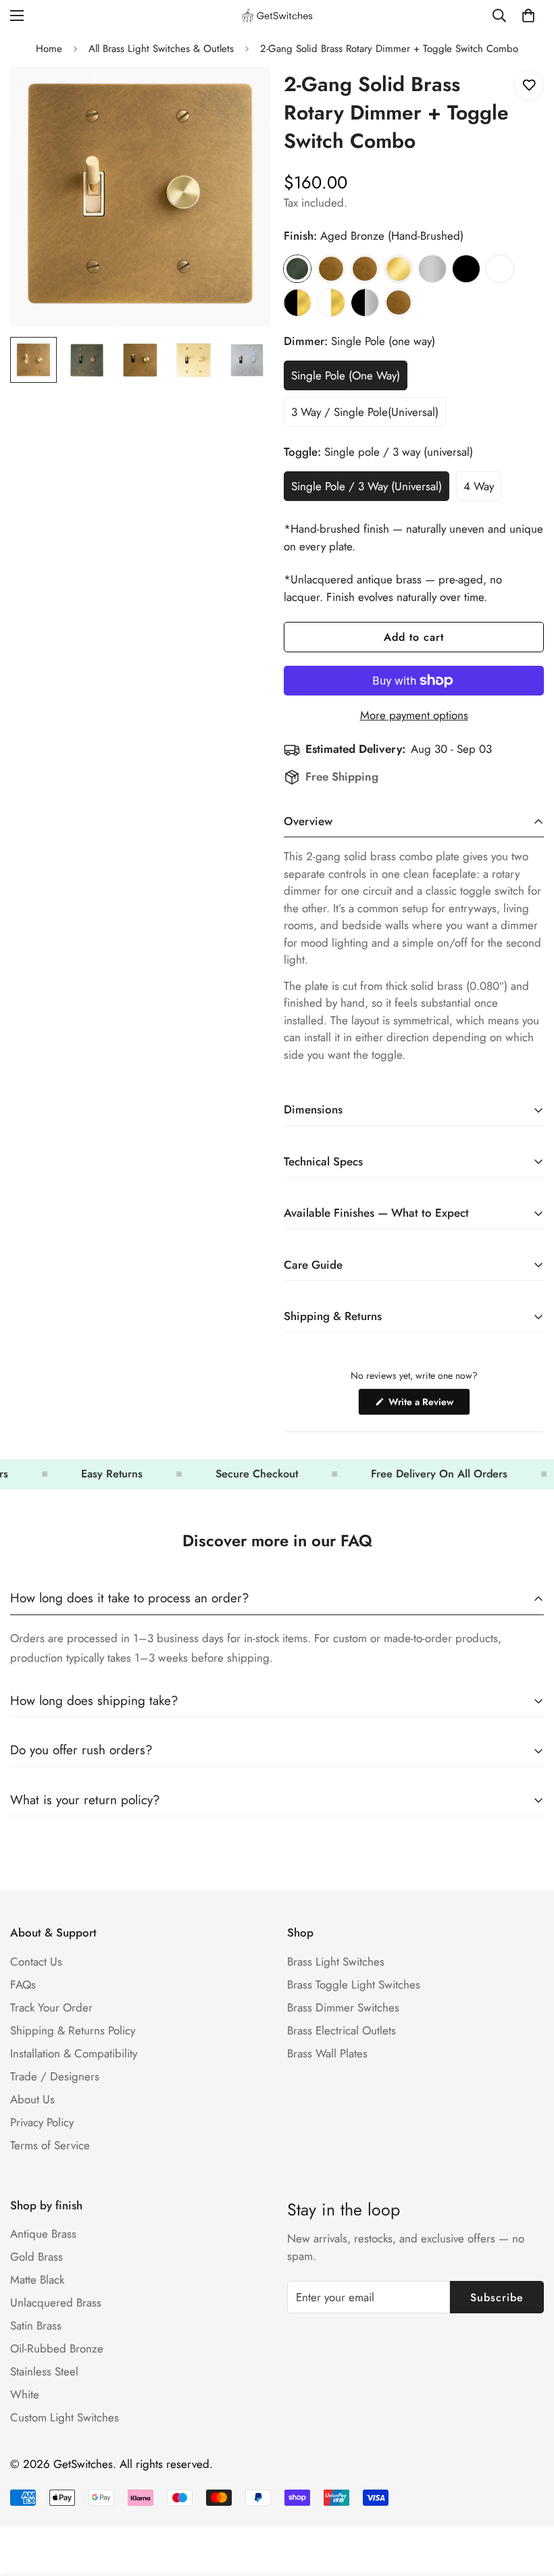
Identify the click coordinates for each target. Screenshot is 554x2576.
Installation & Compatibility (74, 2053)
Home (49, 49)
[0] (528, 16)
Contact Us (36, 1962)
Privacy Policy (42, 2122)
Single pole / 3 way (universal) (367, 490)
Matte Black (466, 269)
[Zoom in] (242, 96)
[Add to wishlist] (529, 85)
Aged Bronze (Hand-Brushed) (297, 269)
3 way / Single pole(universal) (365, 415)
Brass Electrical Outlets (342, 2030)
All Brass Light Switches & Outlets (161, 49)
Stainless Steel (432, 269)
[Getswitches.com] (277, 16)
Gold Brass (36, 2257)
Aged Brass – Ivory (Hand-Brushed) (399, 303)
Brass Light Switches (336, 1962)
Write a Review (428, 1405)
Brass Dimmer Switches (343, 2007)
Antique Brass (43, 2234)
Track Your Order (51, 2007)
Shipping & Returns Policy (73, 2030)
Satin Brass (399, 269)
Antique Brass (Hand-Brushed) (331, 269)
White (500, 269)
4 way (482, 490)
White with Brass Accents (331, 303)
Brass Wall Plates (327, 2053)
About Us (32, 2099)
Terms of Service (50, 2145)
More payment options (414, 715)
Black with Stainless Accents (365, 303)
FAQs (23, 1984)
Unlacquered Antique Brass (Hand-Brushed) (365, 269)
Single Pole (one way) (346, 379)
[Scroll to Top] (528, 2502)
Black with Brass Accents (297, 303)
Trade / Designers (55, 2076)
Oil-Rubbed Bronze (57, 2348)
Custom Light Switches (65, 2417)
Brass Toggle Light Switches (354, 1984)
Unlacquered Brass (56, 2303)
